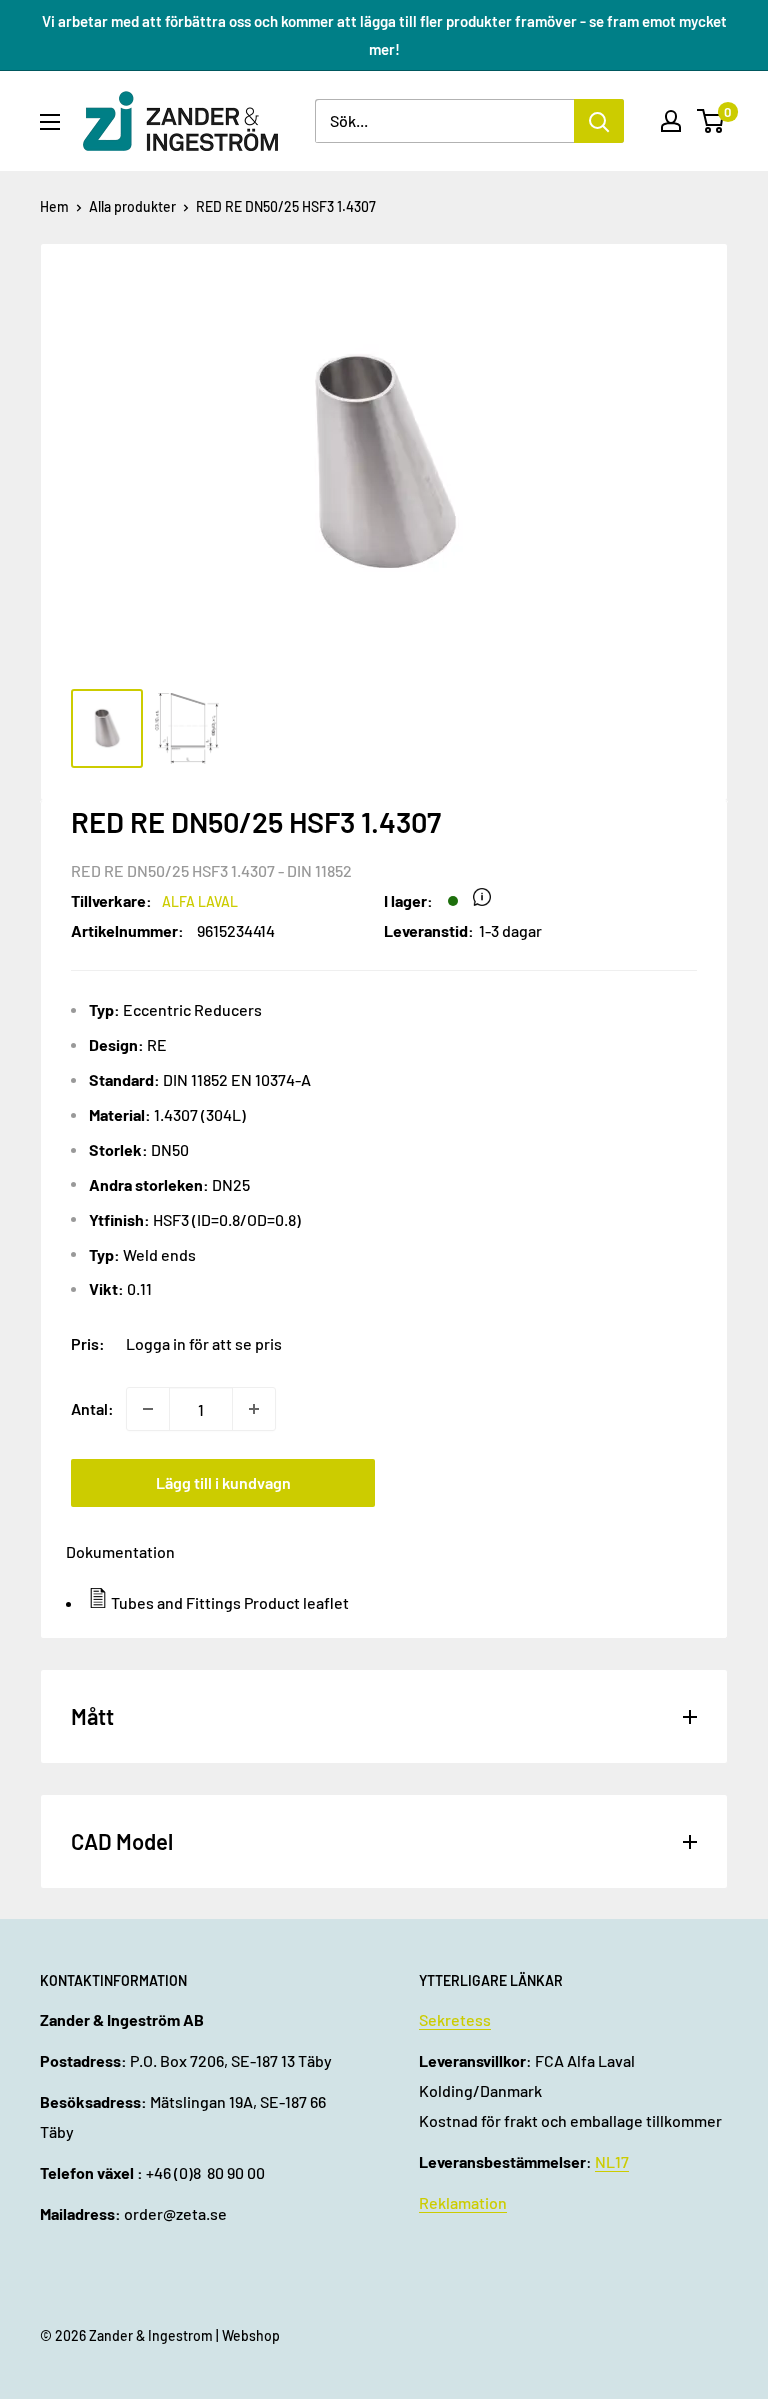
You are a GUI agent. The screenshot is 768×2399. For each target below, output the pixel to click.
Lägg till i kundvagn (223, 1482)
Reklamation (463, 2202)
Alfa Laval (200, 901)
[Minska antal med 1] (148, 1409)
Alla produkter (132, 206)
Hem (54, 206)
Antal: (92, 1408)
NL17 (612, 2161)
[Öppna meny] (50, 122)
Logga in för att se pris (204, 1343)
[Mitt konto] (671, 121)
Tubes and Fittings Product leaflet (230, 1602)
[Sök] (599, 121)
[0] (711, 121)
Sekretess (455, 2019)
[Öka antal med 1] (254, 1409)
